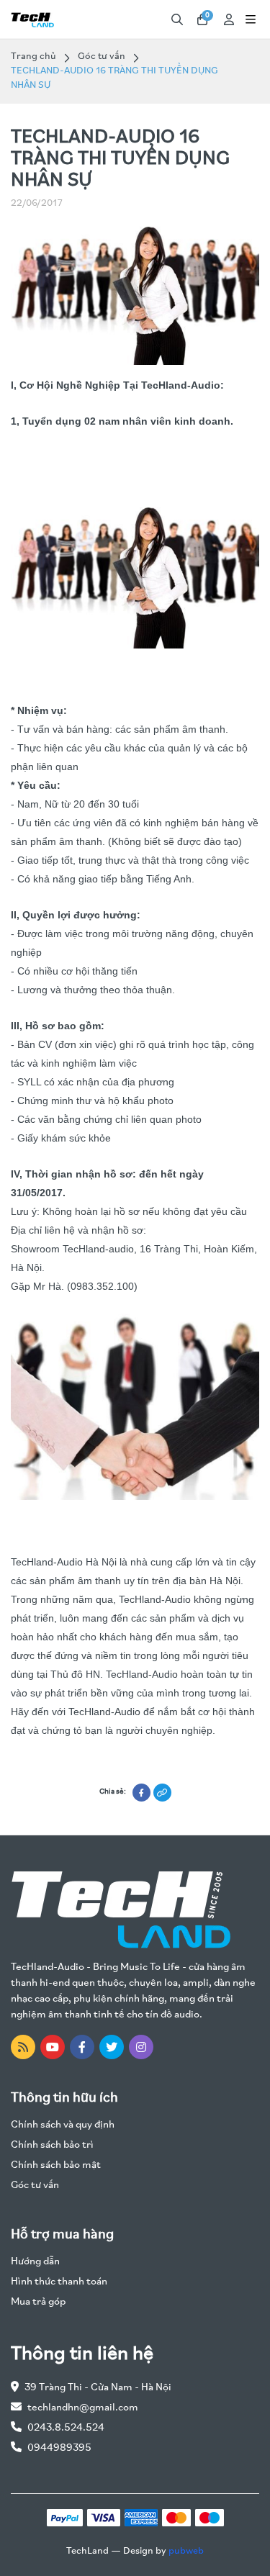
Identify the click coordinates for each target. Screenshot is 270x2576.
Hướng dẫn (35, 2262)
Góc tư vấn (102, 57)
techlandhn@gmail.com (83, 2408)
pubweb (186, 2551)
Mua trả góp (38, 2302)
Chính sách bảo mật (56, 2165)
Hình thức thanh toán (59, 2282)
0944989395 (59, 2448)
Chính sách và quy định (63, 2125)
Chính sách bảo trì (52, 2145)
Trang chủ (33, 57)
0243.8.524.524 (66, 2428)
